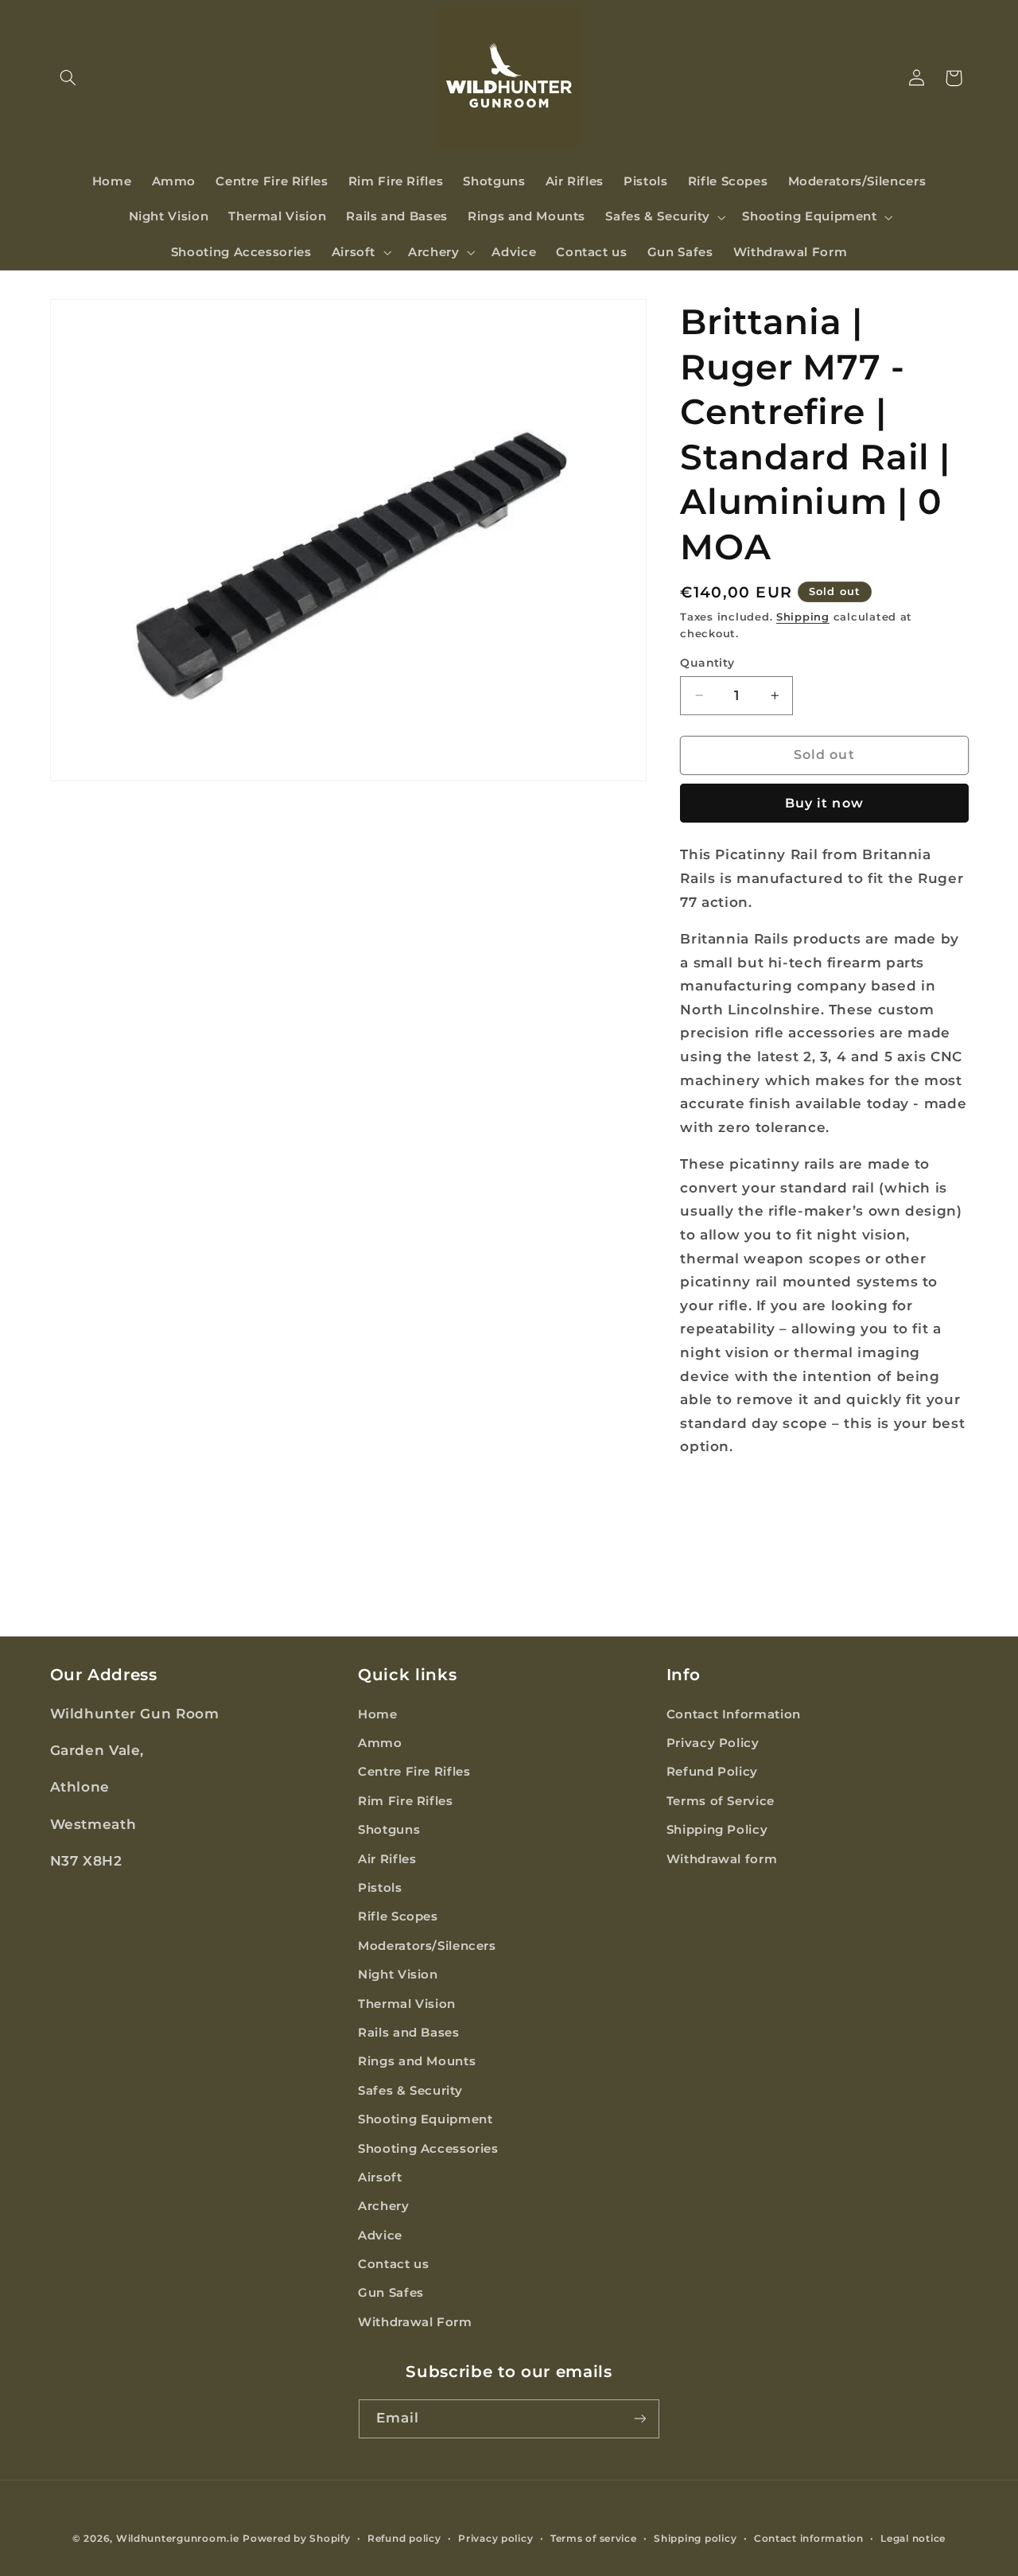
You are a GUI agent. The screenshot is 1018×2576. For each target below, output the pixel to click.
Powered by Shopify (296, 2539)
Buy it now (824, 803)
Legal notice (913, 2539)
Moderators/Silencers (427, 1945)
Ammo (380, 1742)
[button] (68, 78)
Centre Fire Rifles (414, 1772)
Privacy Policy (713, 1742)
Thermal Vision (407, 2003)
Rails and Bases (408, 2032)
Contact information (809, 2539)
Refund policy (404, 2539)
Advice (380, 2235)
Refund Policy (712, 1772)
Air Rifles (387, 1858)
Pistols (380, 1887)
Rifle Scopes (398, 1916)
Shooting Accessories (428, 2148)
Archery (383, 2206)
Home (378, 1714)
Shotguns (389, 1830)
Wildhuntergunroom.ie (178, 2539)
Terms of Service (721, 1800)
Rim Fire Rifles (405, 1800)
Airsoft (380, 2177)
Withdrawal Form (415, 2321)
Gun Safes (391, 2293)
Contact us (393, 2263)
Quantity (707, 663)
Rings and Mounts (417, 2061)
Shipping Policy (717, 1830)
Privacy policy (495, 2539)
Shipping (803, 617)
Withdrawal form (722, 1858)
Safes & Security (410, 2090)
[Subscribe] (640, 2418)
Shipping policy (695, 2539)
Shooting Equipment (425, 2119)
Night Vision (398, 1974)
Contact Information (734, 1714)
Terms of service (594, 2539)
